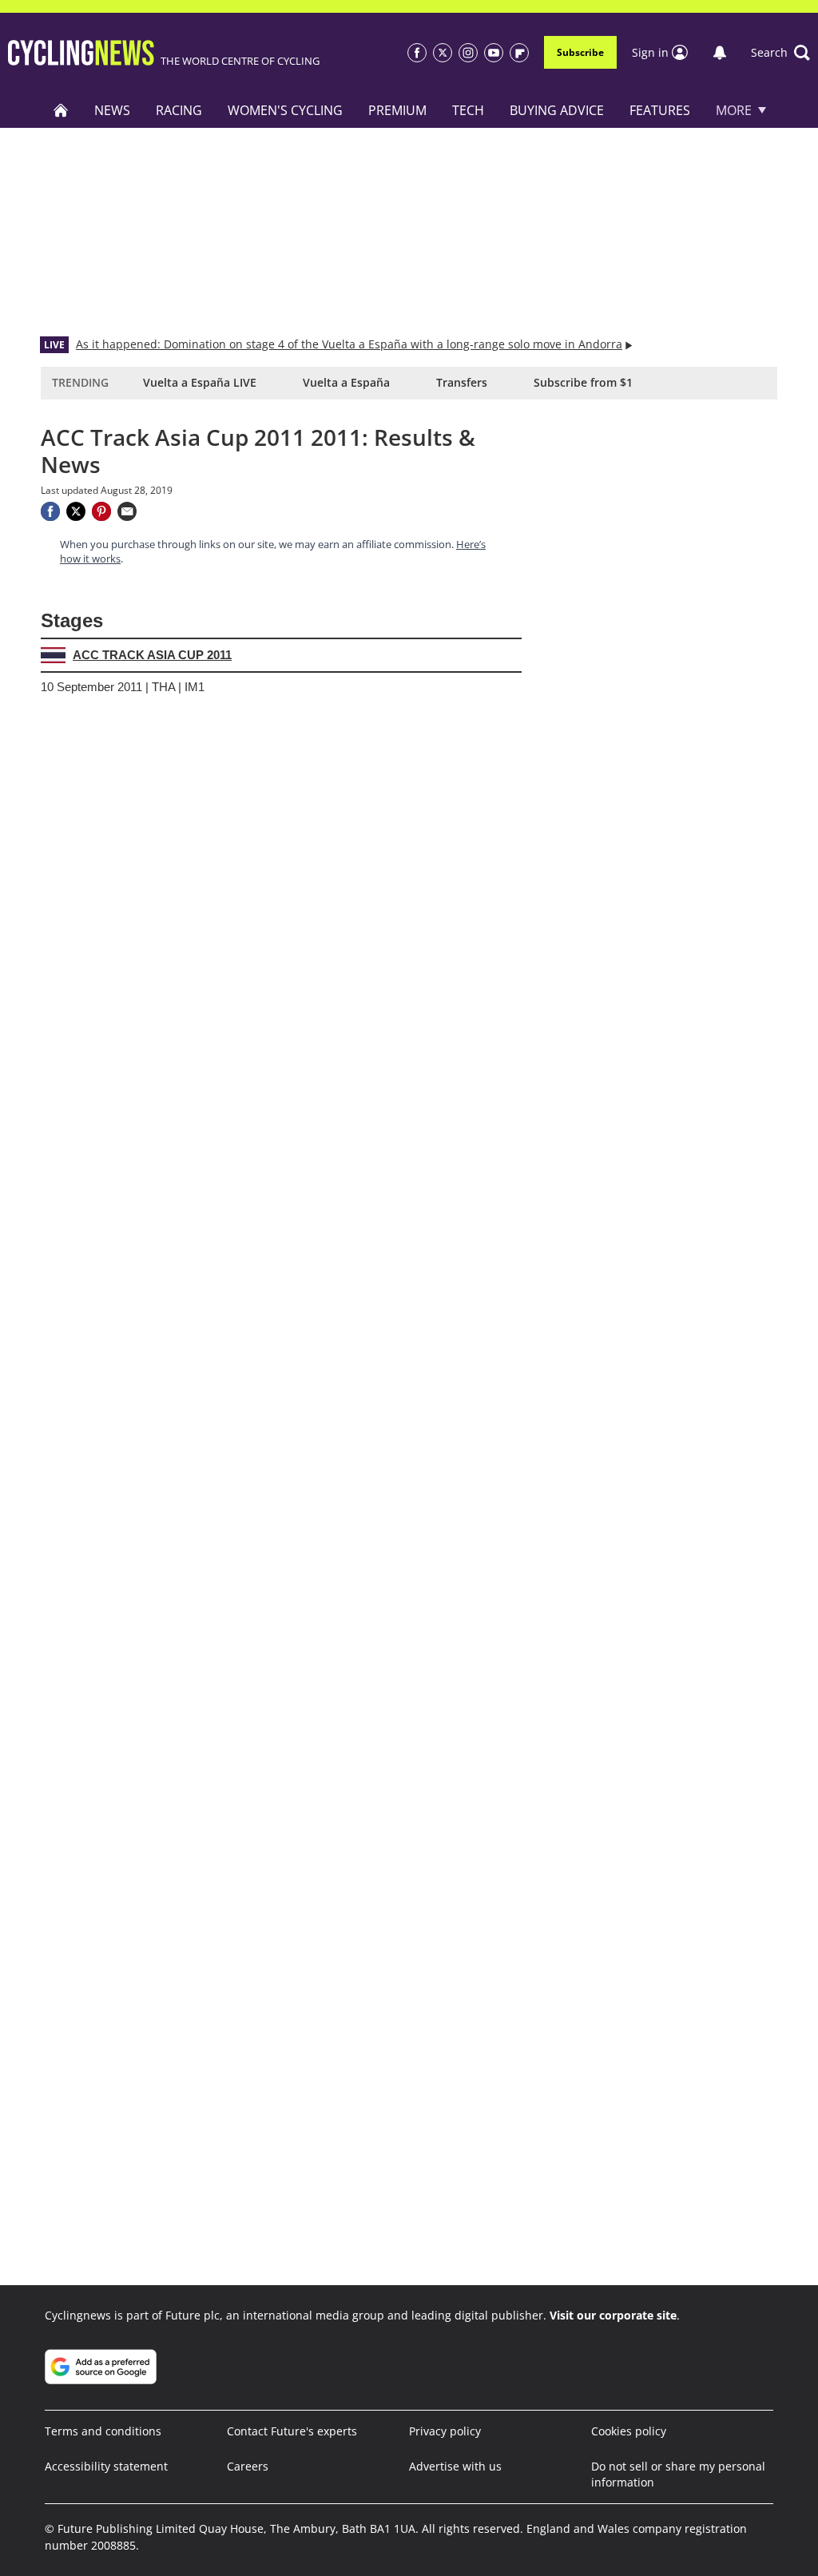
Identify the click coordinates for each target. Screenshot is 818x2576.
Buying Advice (557, 110)
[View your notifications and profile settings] (720, 53)
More (734, 110)
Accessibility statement (106, 2466)
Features (660, 110)
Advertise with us (455, 2466)
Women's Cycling (285, 110)
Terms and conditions (103, 2431)
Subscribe (580, 52)
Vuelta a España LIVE (200, 382)
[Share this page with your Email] (127, 511)
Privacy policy (445, 2431)
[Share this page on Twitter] (76, 511)
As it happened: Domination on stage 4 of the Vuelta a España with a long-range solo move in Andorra (349, 344)
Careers (248, 2466)
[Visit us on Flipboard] (519, 53)
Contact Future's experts (292, 2431)
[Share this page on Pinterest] (101, 511)
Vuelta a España (346, 382)
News (112, 110)
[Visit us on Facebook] (417, 53)
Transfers (462, 382)
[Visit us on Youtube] (494, 53)
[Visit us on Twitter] (443, 53)
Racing (179, 110)
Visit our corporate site (613, 2315)
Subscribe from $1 (583, 382)
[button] (780, 53)
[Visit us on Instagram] (468, 53)
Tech (468, 110)
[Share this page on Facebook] (50, 511)
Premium (397, 110)
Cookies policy (629, 2431)
